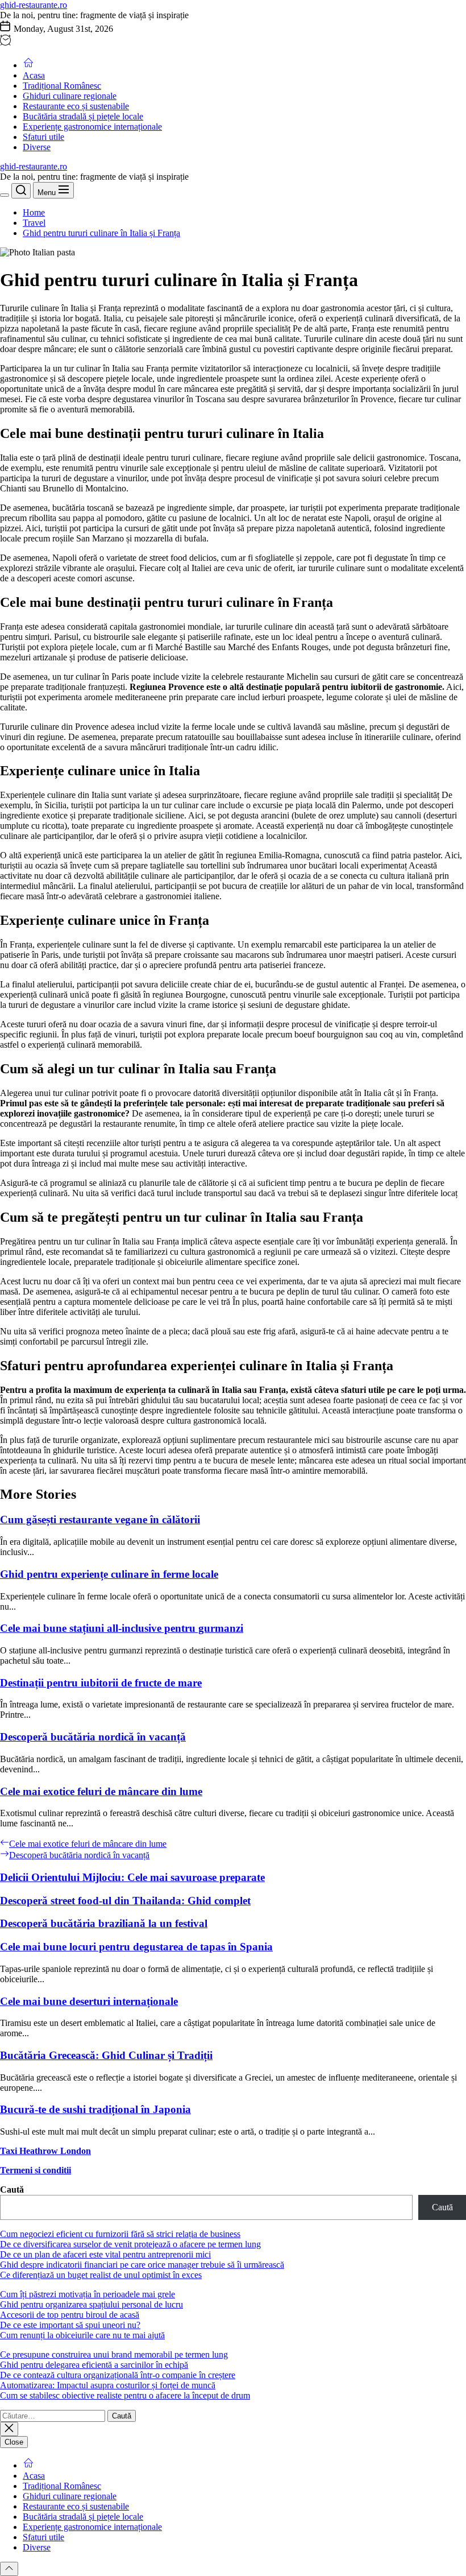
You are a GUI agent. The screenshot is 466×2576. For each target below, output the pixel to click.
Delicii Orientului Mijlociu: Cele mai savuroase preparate (132, 1877)
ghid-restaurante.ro (34, 5)
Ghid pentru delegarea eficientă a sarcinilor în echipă (94, 2365)
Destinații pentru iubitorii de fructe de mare (101, 1683)
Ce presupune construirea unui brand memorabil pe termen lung (114, 2354)
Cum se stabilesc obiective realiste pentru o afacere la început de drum (125, 2395)
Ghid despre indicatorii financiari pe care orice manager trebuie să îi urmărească (142, 2265)
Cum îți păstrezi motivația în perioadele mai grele (88, 2294)
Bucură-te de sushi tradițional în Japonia (95, 2109)
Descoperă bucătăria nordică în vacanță (93, 1737)
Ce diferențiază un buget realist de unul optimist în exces (101, 2275)
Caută (12, 2190)
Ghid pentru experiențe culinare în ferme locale (109, 1574)
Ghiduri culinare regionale (70, 96)
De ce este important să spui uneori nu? (70, 2325)
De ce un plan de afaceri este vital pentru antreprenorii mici (105, 2254)
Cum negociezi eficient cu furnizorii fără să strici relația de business (120, 2234)
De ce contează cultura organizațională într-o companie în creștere (118, 2375)
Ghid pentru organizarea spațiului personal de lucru (91, 2304)
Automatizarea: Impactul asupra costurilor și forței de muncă (108, 2385)
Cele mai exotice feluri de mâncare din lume (101, 1791)
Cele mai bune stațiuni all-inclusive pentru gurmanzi (122, 1628)
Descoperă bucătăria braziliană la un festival (104, 1923)
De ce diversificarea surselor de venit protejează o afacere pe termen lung (130, 2244)
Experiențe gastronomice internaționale (92, 127)
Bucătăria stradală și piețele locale (83, 116)
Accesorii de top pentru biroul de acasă (70, 2315)
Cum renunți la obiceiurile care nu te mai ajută (82, 2335)
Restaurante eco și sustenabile (76, 106)
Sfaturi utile (43, 137)
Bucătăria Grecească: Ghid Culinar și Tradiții (106, 2055)
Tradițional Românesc (62, 86)
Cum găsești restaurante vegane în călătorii (100, 1519)
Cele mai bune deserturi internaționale (89, 2001)
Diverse (37, 147)
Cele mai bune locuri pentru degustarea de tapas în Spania (136, 1947)
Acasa (34, 75)
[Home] (28, 65)
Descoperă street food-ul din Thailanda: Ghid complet (125, 1901)
